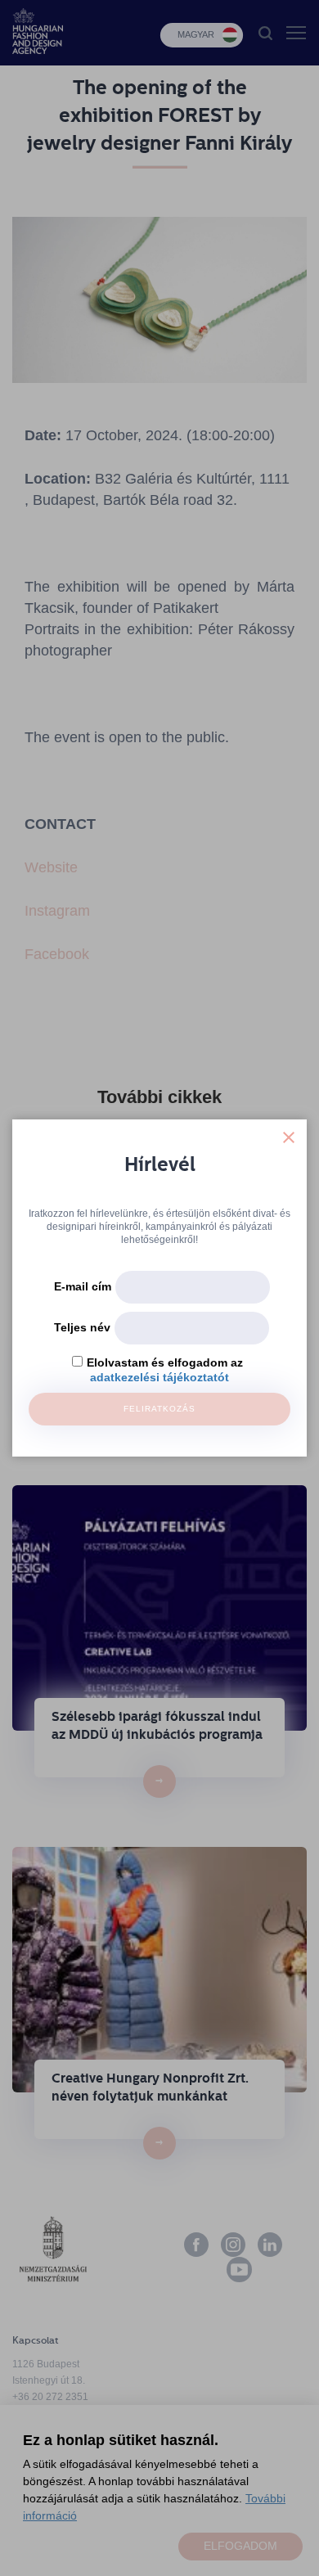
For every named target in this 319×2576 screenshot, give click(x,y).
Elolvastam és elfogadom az (165, 1362)
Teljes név (82, 1327)
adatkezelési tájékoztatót (159, 1377)
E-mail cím (83, 1286)
